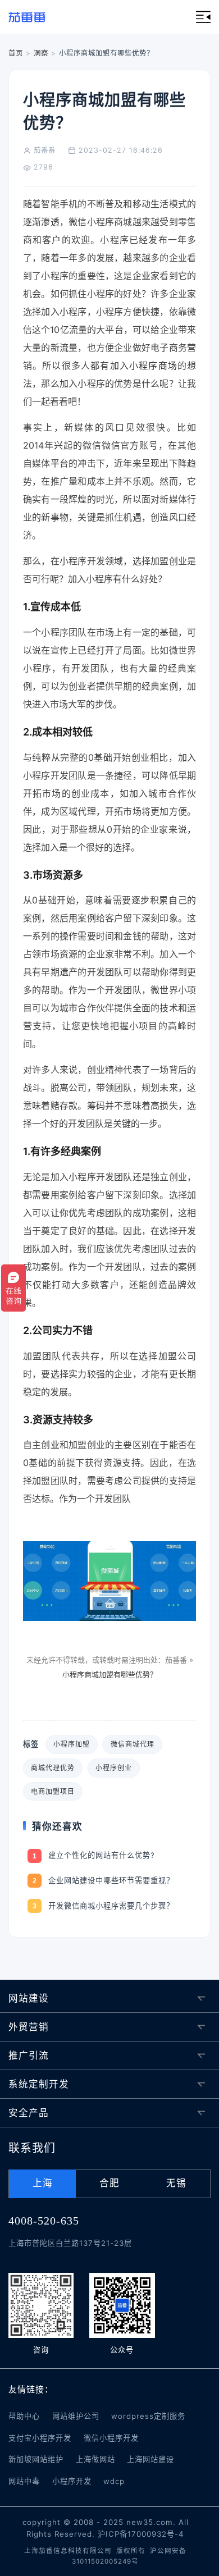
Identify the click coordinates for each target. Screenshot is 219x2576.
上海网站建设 (150, 2459)
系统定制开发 (39, 2084)
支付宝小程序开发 (40, 2438)
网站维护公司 (76, 2416)
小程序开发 (72, 2481)
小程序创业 (114, 1768)
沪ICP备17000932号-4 (141, 2534)
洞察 (41, 53)
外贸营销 (29, 2027)
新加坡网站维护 (36, 2459)
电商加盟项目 (53, 1791)
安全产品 (29, 2113)
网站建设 (29, 1998)
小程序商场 (153, 366)
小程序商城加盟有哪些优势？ (110, 1674)
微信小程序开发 (111, 2438)
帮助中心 (24, 2416)
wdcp (114, 2481)
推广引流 (29, 2056)
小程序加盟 (72, 1744)
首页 (16, 53)
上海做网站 (95, 2459)
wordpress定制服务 (148, 2416)
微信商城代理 (133, 1744)
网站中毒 (24, 2481)
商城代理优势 (53, 1768)
